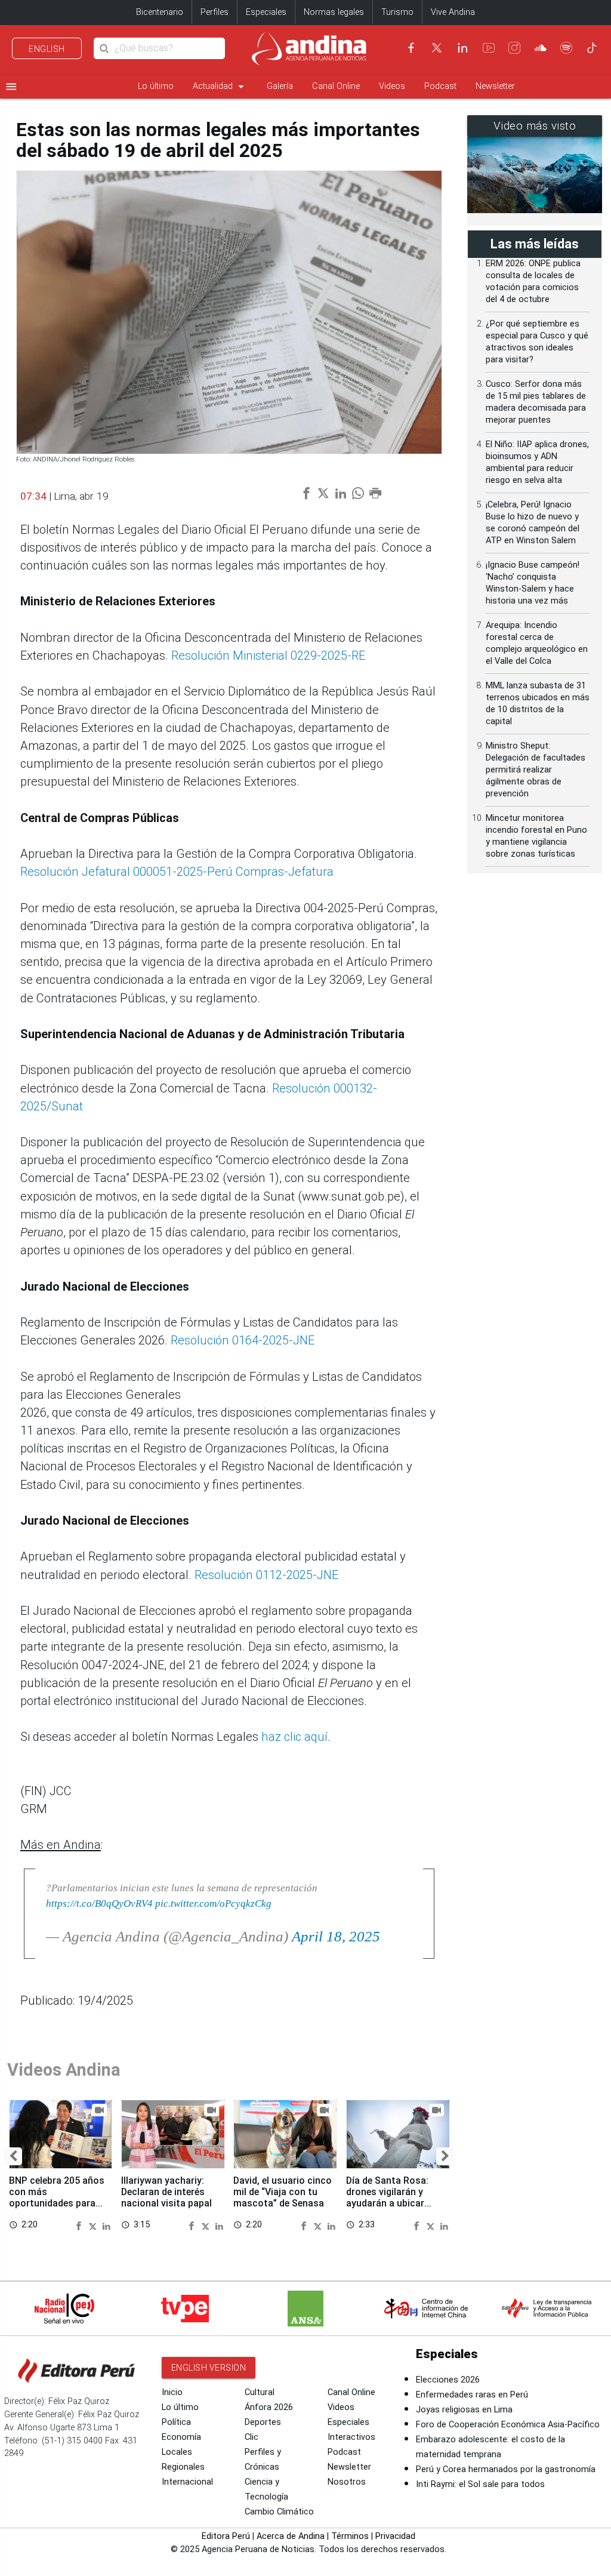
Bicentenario (160, 12)
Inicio (172, 2392)
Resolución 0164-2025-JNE (243, 1340)
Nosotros (347, 2482)
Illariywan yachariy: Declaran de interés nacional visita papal (166, 2192)
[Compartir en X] (94, 2225)
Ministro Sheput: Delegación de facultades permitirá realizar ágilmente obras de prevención (536, 770)
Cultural (260, 2392)
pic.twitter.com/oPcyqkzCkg (213, 1903)
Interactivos (351, 2437)
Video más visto (535, 126)
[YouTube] (489, 48)
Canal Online (336, 86)
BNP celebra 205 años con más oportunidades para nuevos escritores (57, 2198)
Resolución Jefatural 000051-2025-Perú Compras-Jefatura (177, 872)
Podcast (440, 86)
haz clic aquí (293, 1737)
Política (176, 2422)
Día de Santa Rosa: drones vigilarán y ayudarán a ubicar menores (387, 2198)
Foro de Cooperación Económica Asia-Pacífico (508, 2425)
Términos (350, 2536)
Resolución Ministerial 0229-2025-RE (268, 655)
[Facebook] (411, 48)
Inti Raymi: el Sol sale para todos (480, 2484)
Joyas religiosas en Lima (464, 2410)
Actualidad (220, 87)
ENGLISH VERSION (209, 2368)
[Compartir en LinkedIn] (107, 2225)
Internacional (187, 2482)
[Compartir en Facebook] (81, 2225)
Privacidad (395, 2536)
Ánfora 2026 (269, 2407)
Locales (177, 2452)
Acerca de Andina (291, 2536)
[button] (13, 2156)
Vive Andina (453, 12)
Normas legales (334, 12)
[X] (437, 48)
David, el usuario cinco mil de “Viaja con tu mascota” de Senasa (283, 2192)
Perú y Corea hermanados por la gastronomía (506, 2469)
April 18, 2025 (336, 1936)
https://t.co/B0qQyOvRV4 (99, 1903)
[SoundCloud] (541, 48)
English (47, 49)
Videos (392, 86)
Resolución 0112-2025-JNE (266, 1575)
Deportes (263, 2422)
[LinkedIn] (462, 48)
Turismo (397, 12)
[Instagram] (514, 48)
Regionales (183, 2467)
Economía (181, 2437)
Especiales (266, 12)
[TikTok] (592, 48)
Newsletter (495, 86)
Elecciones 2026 (448, 2380)
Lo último (156, 86)
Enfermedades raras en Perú (472, 2395)
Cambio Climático (279, 2512)
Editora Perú (226, 2536)
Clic (252, 2437)
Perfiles (215, 12)
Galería (280, 86)
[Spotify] (566, 48)
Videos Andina (64, 2070)
